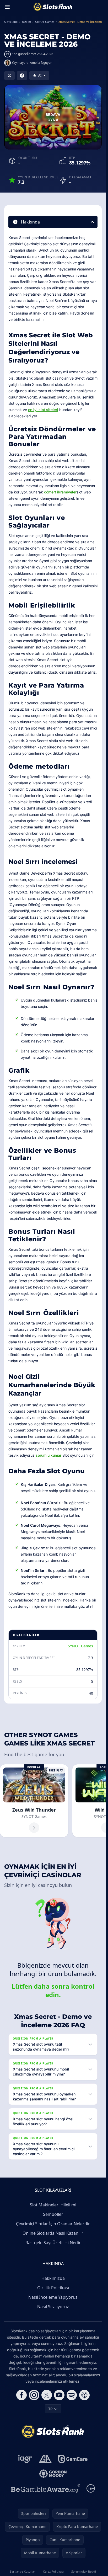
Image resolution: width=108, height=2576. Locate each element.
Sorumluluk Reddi (84, 2571)
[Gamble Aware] (46, 2488)
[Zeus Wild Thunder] (34, 1801)
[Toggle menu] (7, 7)
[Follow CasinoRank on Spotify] (72, 2395)
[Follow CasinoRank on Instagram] (34, 2395)
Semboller (53, 2214)
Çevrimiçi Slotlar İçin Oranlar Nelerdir (53, 2224)
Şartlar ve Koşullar (23, 2571)
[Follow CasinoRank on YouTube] (59, 2395)
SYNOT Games (80, 1646)
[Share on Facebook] (22, 76)
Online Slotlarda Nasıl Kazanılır (53, 2233)
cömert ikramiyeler (60, 492)
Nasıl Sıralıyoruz (53, 2307)
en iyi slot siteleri (43, 410)
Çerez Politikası (53, 2571)
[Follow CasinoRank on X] (47, 2395)
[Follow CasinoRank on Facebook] (21, 2395)
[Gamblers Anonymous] (45, 2459)
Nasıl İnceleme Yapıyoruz (53, 2297)
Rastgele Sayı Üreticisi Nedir (53, 2243)
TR (50, 2409)
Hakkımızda (53, 2278)
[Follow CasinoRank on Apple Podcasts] (84, 2395)
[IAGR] (25, 2459)
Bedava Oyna (53, 117)
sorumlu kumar (48, 1455)
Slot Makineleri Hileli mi (53, 2205)
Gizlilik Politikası (53, 2288)
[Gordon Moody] (53, 2474)
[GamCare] (73, 2459)
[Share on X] (9, 76)
